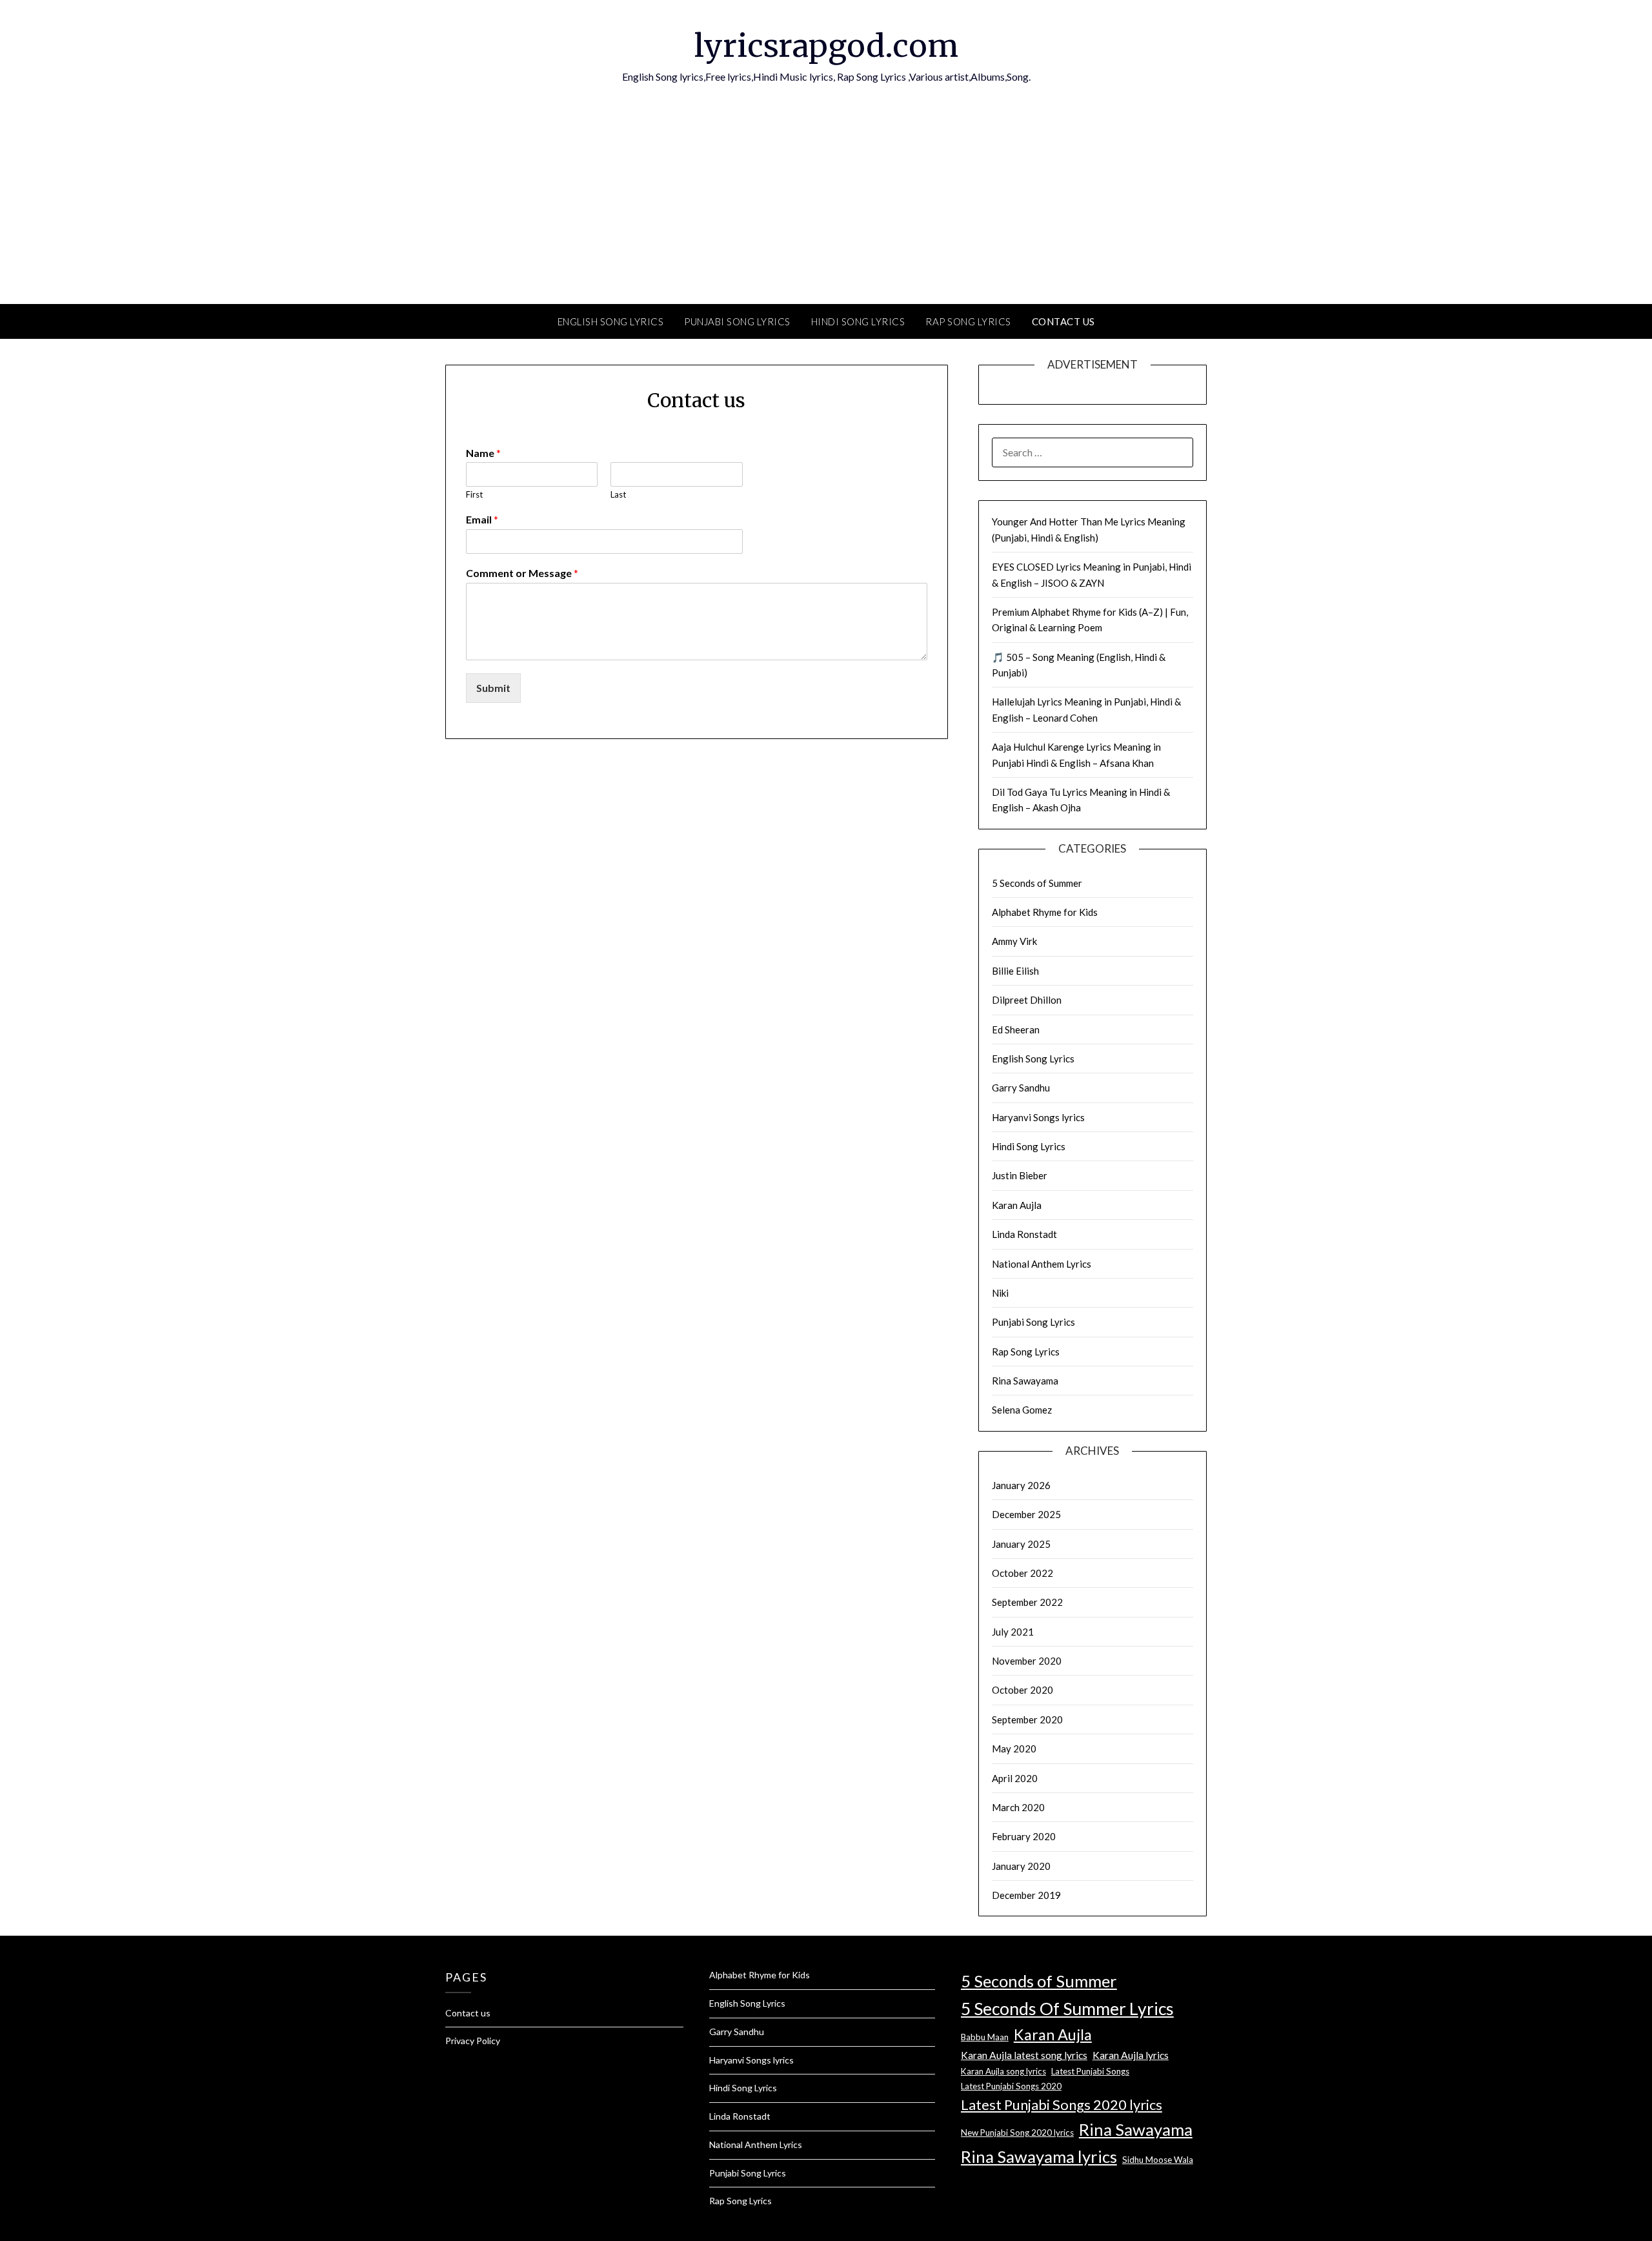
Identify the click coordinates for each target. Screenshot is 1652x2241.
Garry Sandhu (1021, 1088)
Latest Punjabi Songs (1090, 2071)
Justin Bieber (1020, 1175)
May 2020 (1014, 1749)
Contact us (1063, 321)
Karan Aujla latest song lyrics (1024, 2055)
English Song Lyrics (611, 321)
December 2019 (1026, 1895)
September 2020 (1027, 1719)
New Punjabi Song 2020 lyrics (1017, 2133)
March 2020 (1018, 1807)
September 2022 (1027, 1602)
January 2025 (1021, 1544)
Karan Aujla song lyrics (1003, 2071)
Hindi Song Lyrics (858, 321)
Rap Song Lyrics (968, 321)
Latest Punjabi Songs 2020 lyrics (1062, 2104)
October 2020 (1022, 1690)
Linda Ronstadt (1024, 1234)
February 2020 (1024, 1836)
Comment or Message (522, 573)
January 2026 (1021, 1485)
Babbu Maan (985, 2037)
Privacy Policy (473, 2041)
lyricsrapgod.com (826, 46)
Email (482, 519)
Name (483, 453)
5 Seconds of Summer (1037, 883)
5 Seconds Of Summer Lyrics (1067, 2009)
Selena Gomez (1022, 1410)
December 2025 (1026, 1514)
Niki (1000, 1293)
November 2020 (1027, 1661)
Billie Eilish (1015, 971)
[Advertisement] (826, 207)
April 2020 (1015, 1778)
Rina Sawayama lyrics (1039, 2156)
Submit (493, 688)
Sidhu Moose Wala (1158, 2160)
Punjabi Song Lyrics (737, 321)
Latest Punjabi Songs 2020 (1011, 2086)
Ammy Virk (1014, 941)
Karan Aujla (1017, 1205)
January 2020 (1021, 1866)
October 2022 (1022, 1573)
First (474, 494)
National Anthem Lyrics (1042, 1264)
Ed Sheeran (1016, 1029)
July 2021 (1013, 1632)
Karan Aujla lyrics (1131, 2055)
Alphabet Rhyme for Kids (1045, 912)
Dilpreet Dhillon (1027, 1000)
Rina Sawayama (1025, 1381)
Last (618, 494)
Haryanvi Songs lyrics (1038, 1117)
